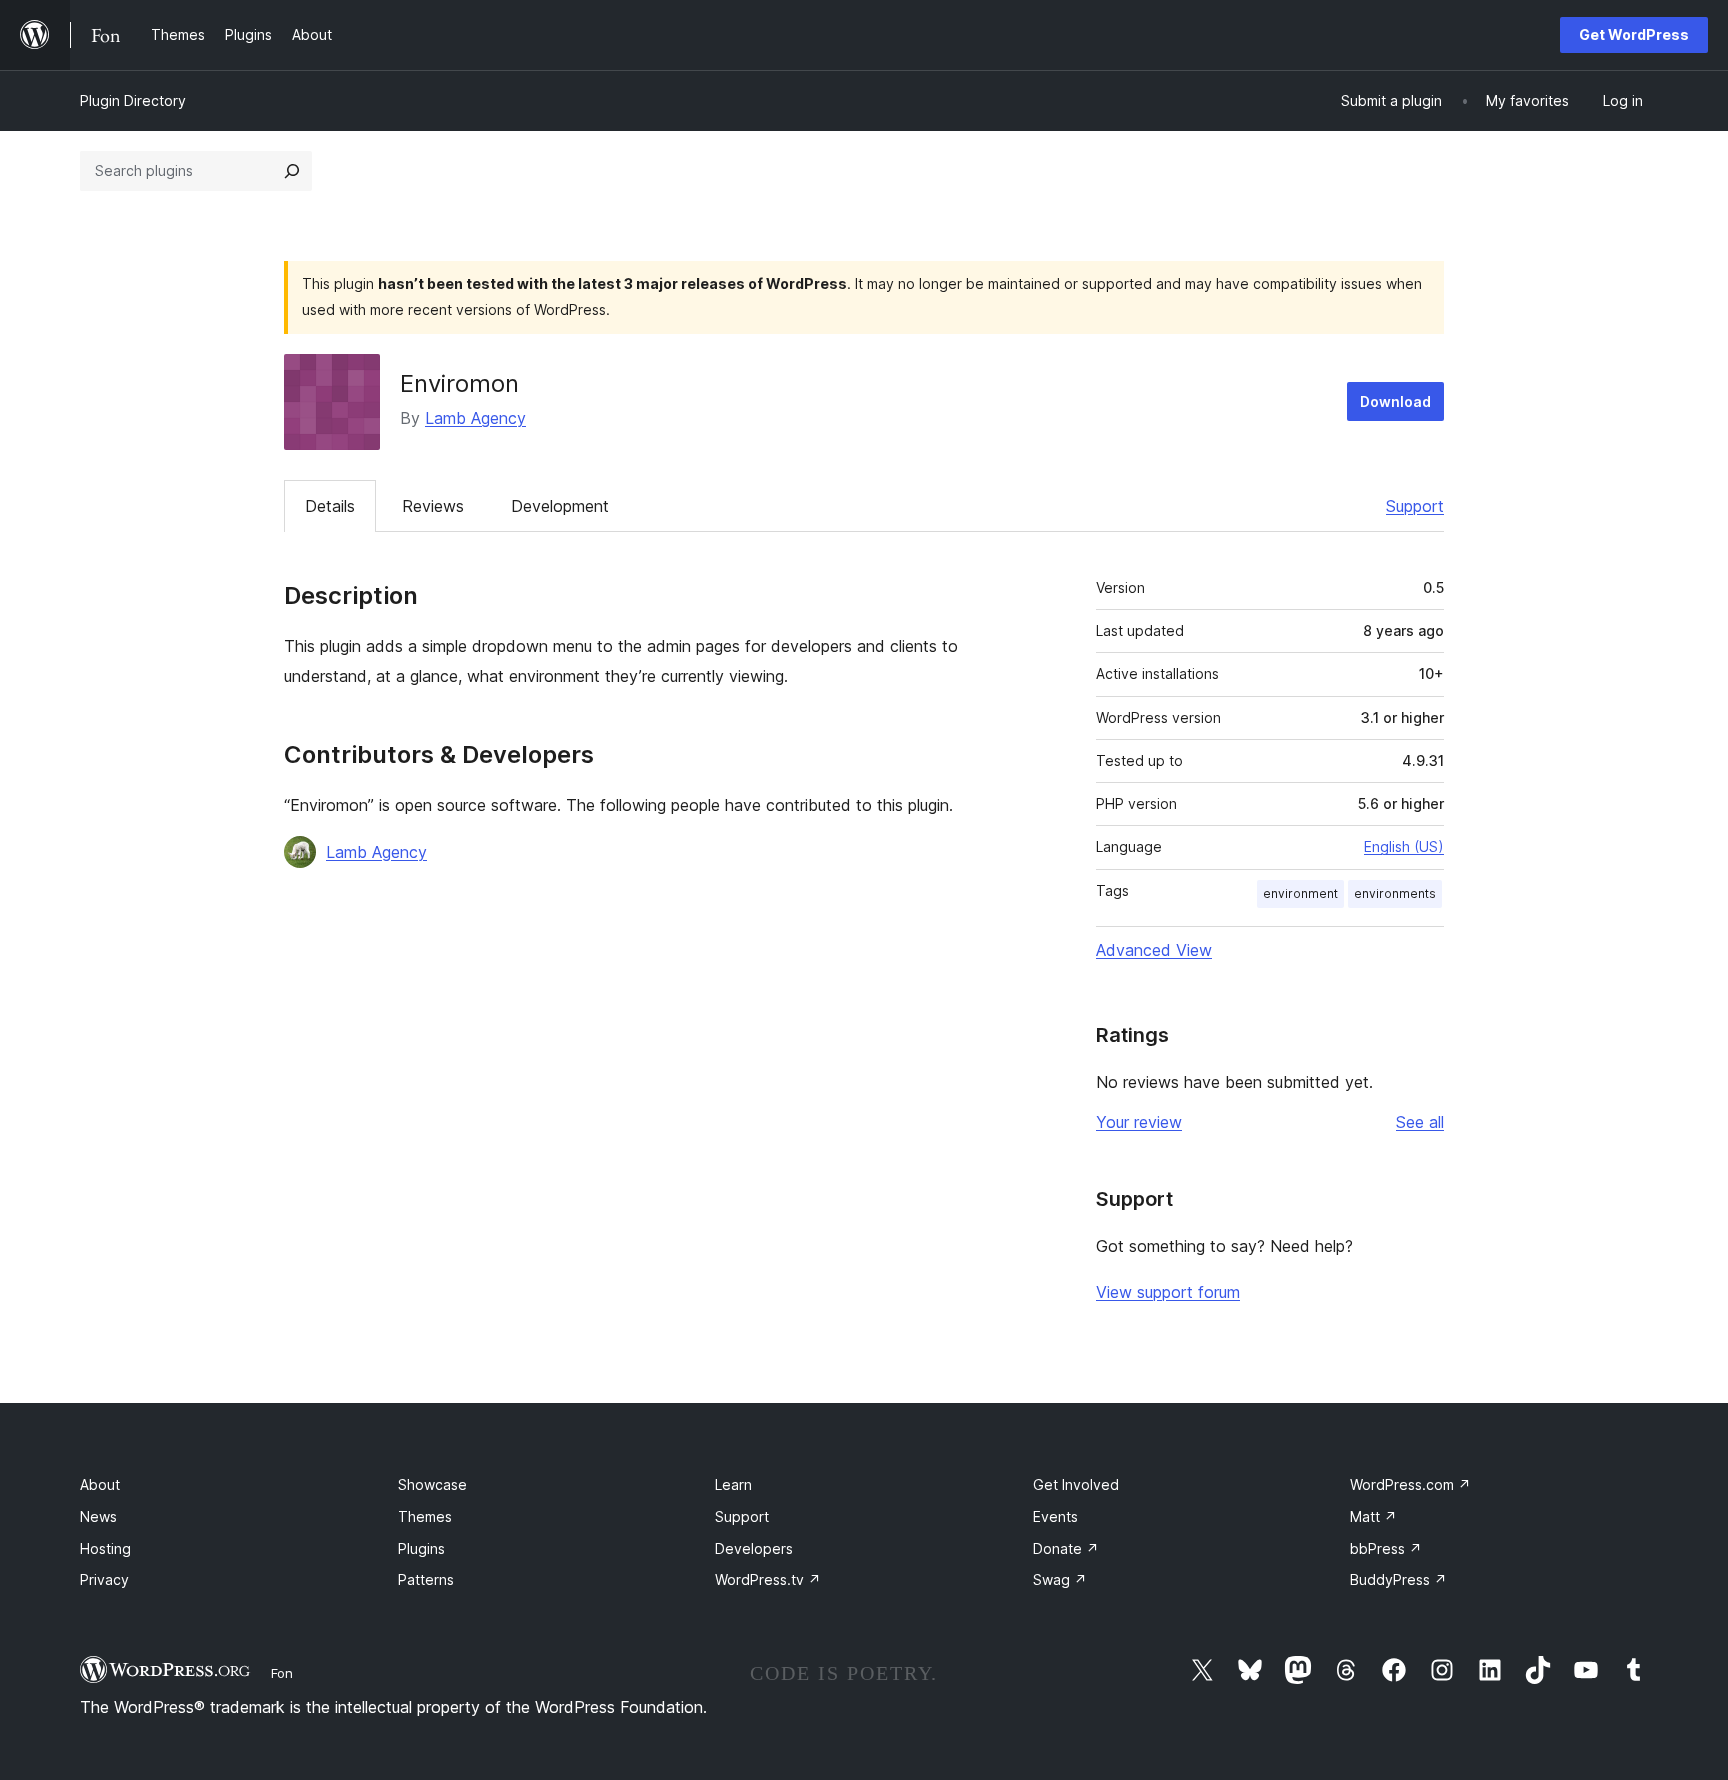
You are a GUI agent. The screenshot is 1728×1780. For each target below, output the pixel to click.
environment (1300, 893)
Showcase (432, 1484)
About (100, 1484)
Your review (1139, 1122)
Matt (1373, 1516)
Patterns (426, 1579)
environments (1395, 893)
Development (560, 506)
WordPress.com (1410, 1484)
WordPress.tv (768, 1579)
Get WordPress (1634, 34)
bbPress (1386, 1548)
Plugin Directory (133, 100)
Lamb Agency (475, 418)
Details (330, 506)
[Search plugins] (292, 171)
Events (1055, 1516)
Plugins (421, 1548)
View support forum (1168, 1292)
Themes (425, 1516)
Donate (1066, 1548)
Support (1415, 506)
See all (1420, 1122)
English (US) (1404, 846)
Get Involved (1076, 1484)
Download (1395, 401)
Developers (754, 1548)
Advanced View (1154, 950)
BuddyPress (1398, 1579)
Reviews (433, 506)
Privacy (104, 1579)
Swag (1060, 1579)
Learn (733, 1484)
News (98, 1516)
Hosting (105, 1548)
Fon (282, 1673)
